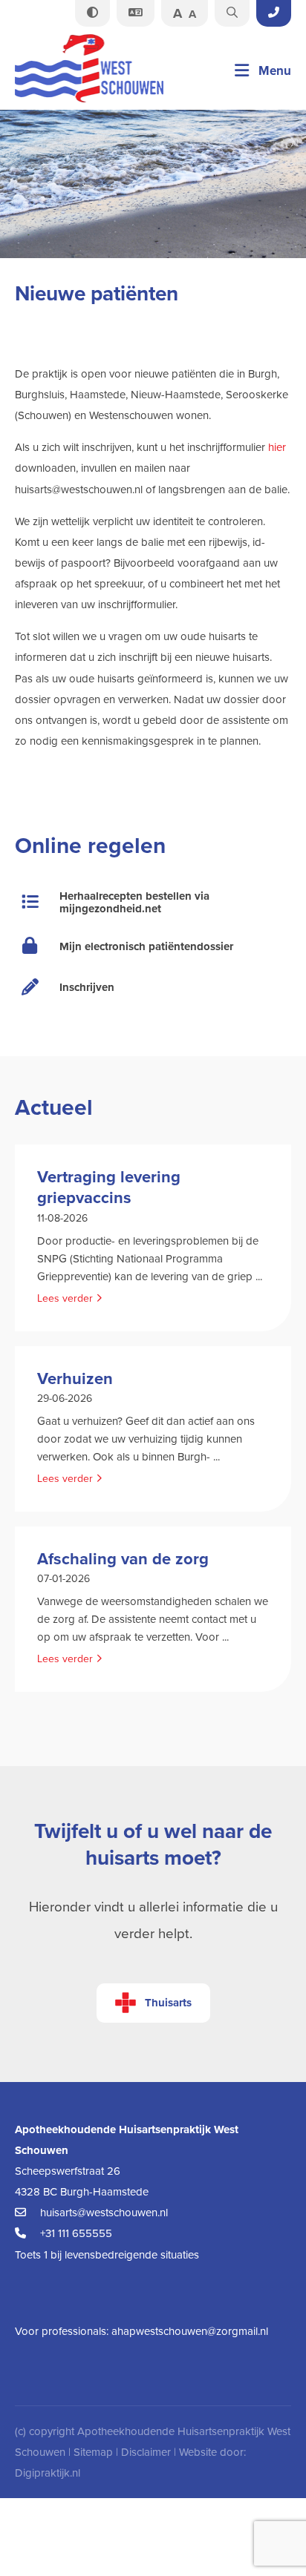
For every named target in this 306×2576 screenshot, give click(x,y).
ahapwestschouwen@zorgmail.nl (190, 2331)
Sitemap (93, 2452)
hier (277, 447)
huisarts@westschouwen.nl (102, 2213)
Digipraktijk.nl (48, 2473)
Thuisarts (168, 2003)
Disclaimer (146, 2452)
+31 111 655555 (75, 2233)
